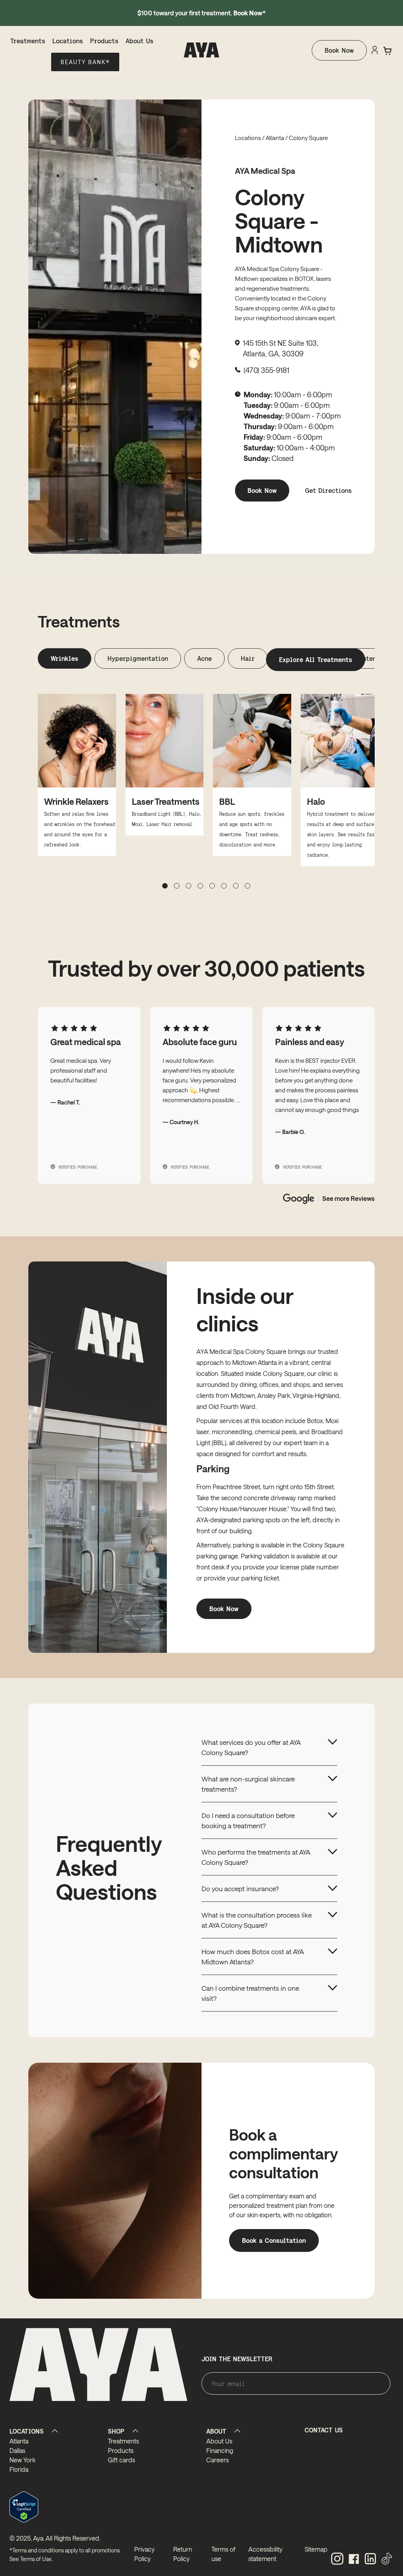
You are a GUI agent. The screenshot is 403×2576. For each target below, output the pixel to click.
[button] (388, 51)
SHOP (116, 2431)
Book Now (339, 50)
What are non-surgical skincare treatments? (248, 1784)
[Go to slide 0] (165, 886)
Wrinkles (65, 658)
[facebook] (354, 2559)
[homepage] (202, 50)
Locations (68, 41)
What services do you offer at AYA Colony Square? (251, 1747)
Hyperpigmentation (138, 658)
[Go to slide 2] (189, 886)
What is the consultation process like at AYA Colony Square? (257, 1920)
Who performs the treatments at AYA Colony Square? (256, 1857)
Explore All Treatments (316, 659)
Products (104, 41)
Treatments (28, 41)
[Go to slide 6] (236, 886)
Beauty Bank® (85, 62)
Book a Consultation (274, 2240)
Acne (204, 658)
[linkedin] (370, 2559)
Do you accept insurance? (240, 1888)
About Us (140, 41)
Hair (248, 658)
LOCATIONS (27, 2431)
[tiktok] (387, 2559)
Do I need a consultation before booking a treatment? (248, 1820)
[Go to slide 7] (248, 886)
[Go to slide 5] (224, 886)
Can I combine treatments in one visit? (250, 1993)
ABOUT (216, 2431)
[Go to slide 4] (212, 886)
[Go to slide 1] (177, 886)
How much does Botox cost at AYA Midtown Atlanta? (253, 1956)
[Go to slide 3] (200, 886)
